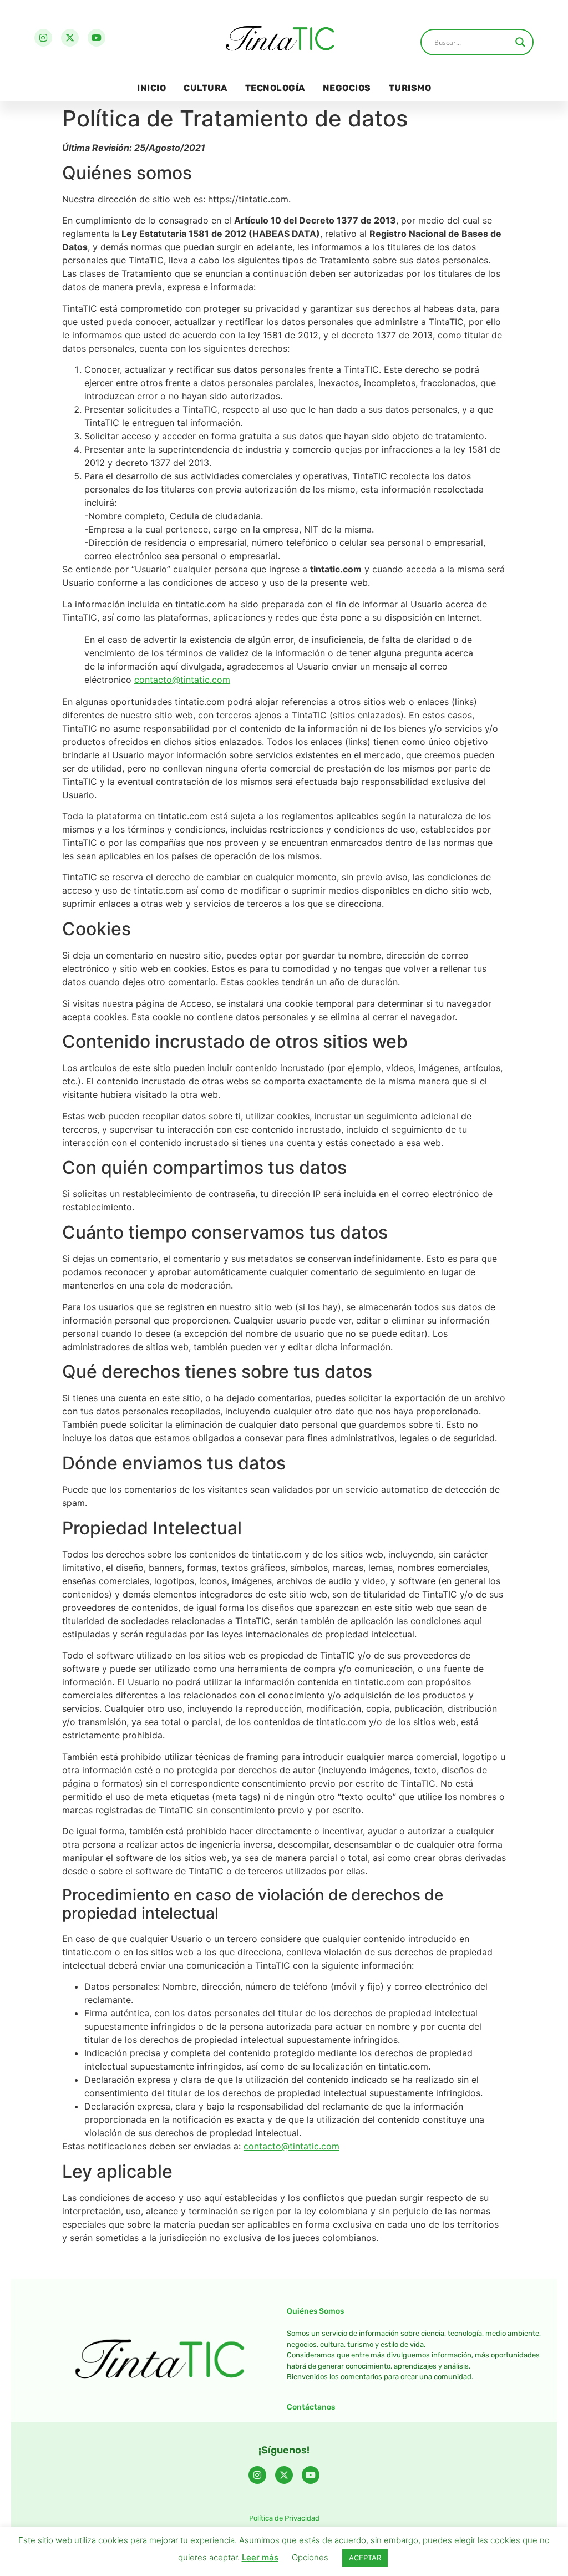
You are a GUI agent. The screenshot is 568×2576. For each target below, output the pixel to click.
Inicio (151, 88)
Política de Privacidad (284, 2518)
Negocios (347, 88)
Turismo (410, 88)
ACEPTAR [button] (365, 2558)
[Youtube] (97, 38)
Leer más (260, 2557)
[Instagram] (43, 38)
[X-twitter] (70, 38)
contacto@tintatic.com (182, 680)
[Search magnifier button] (520, 42)
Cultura (206, 88)
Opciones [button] (310, 2557)
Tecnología (275, 88)
